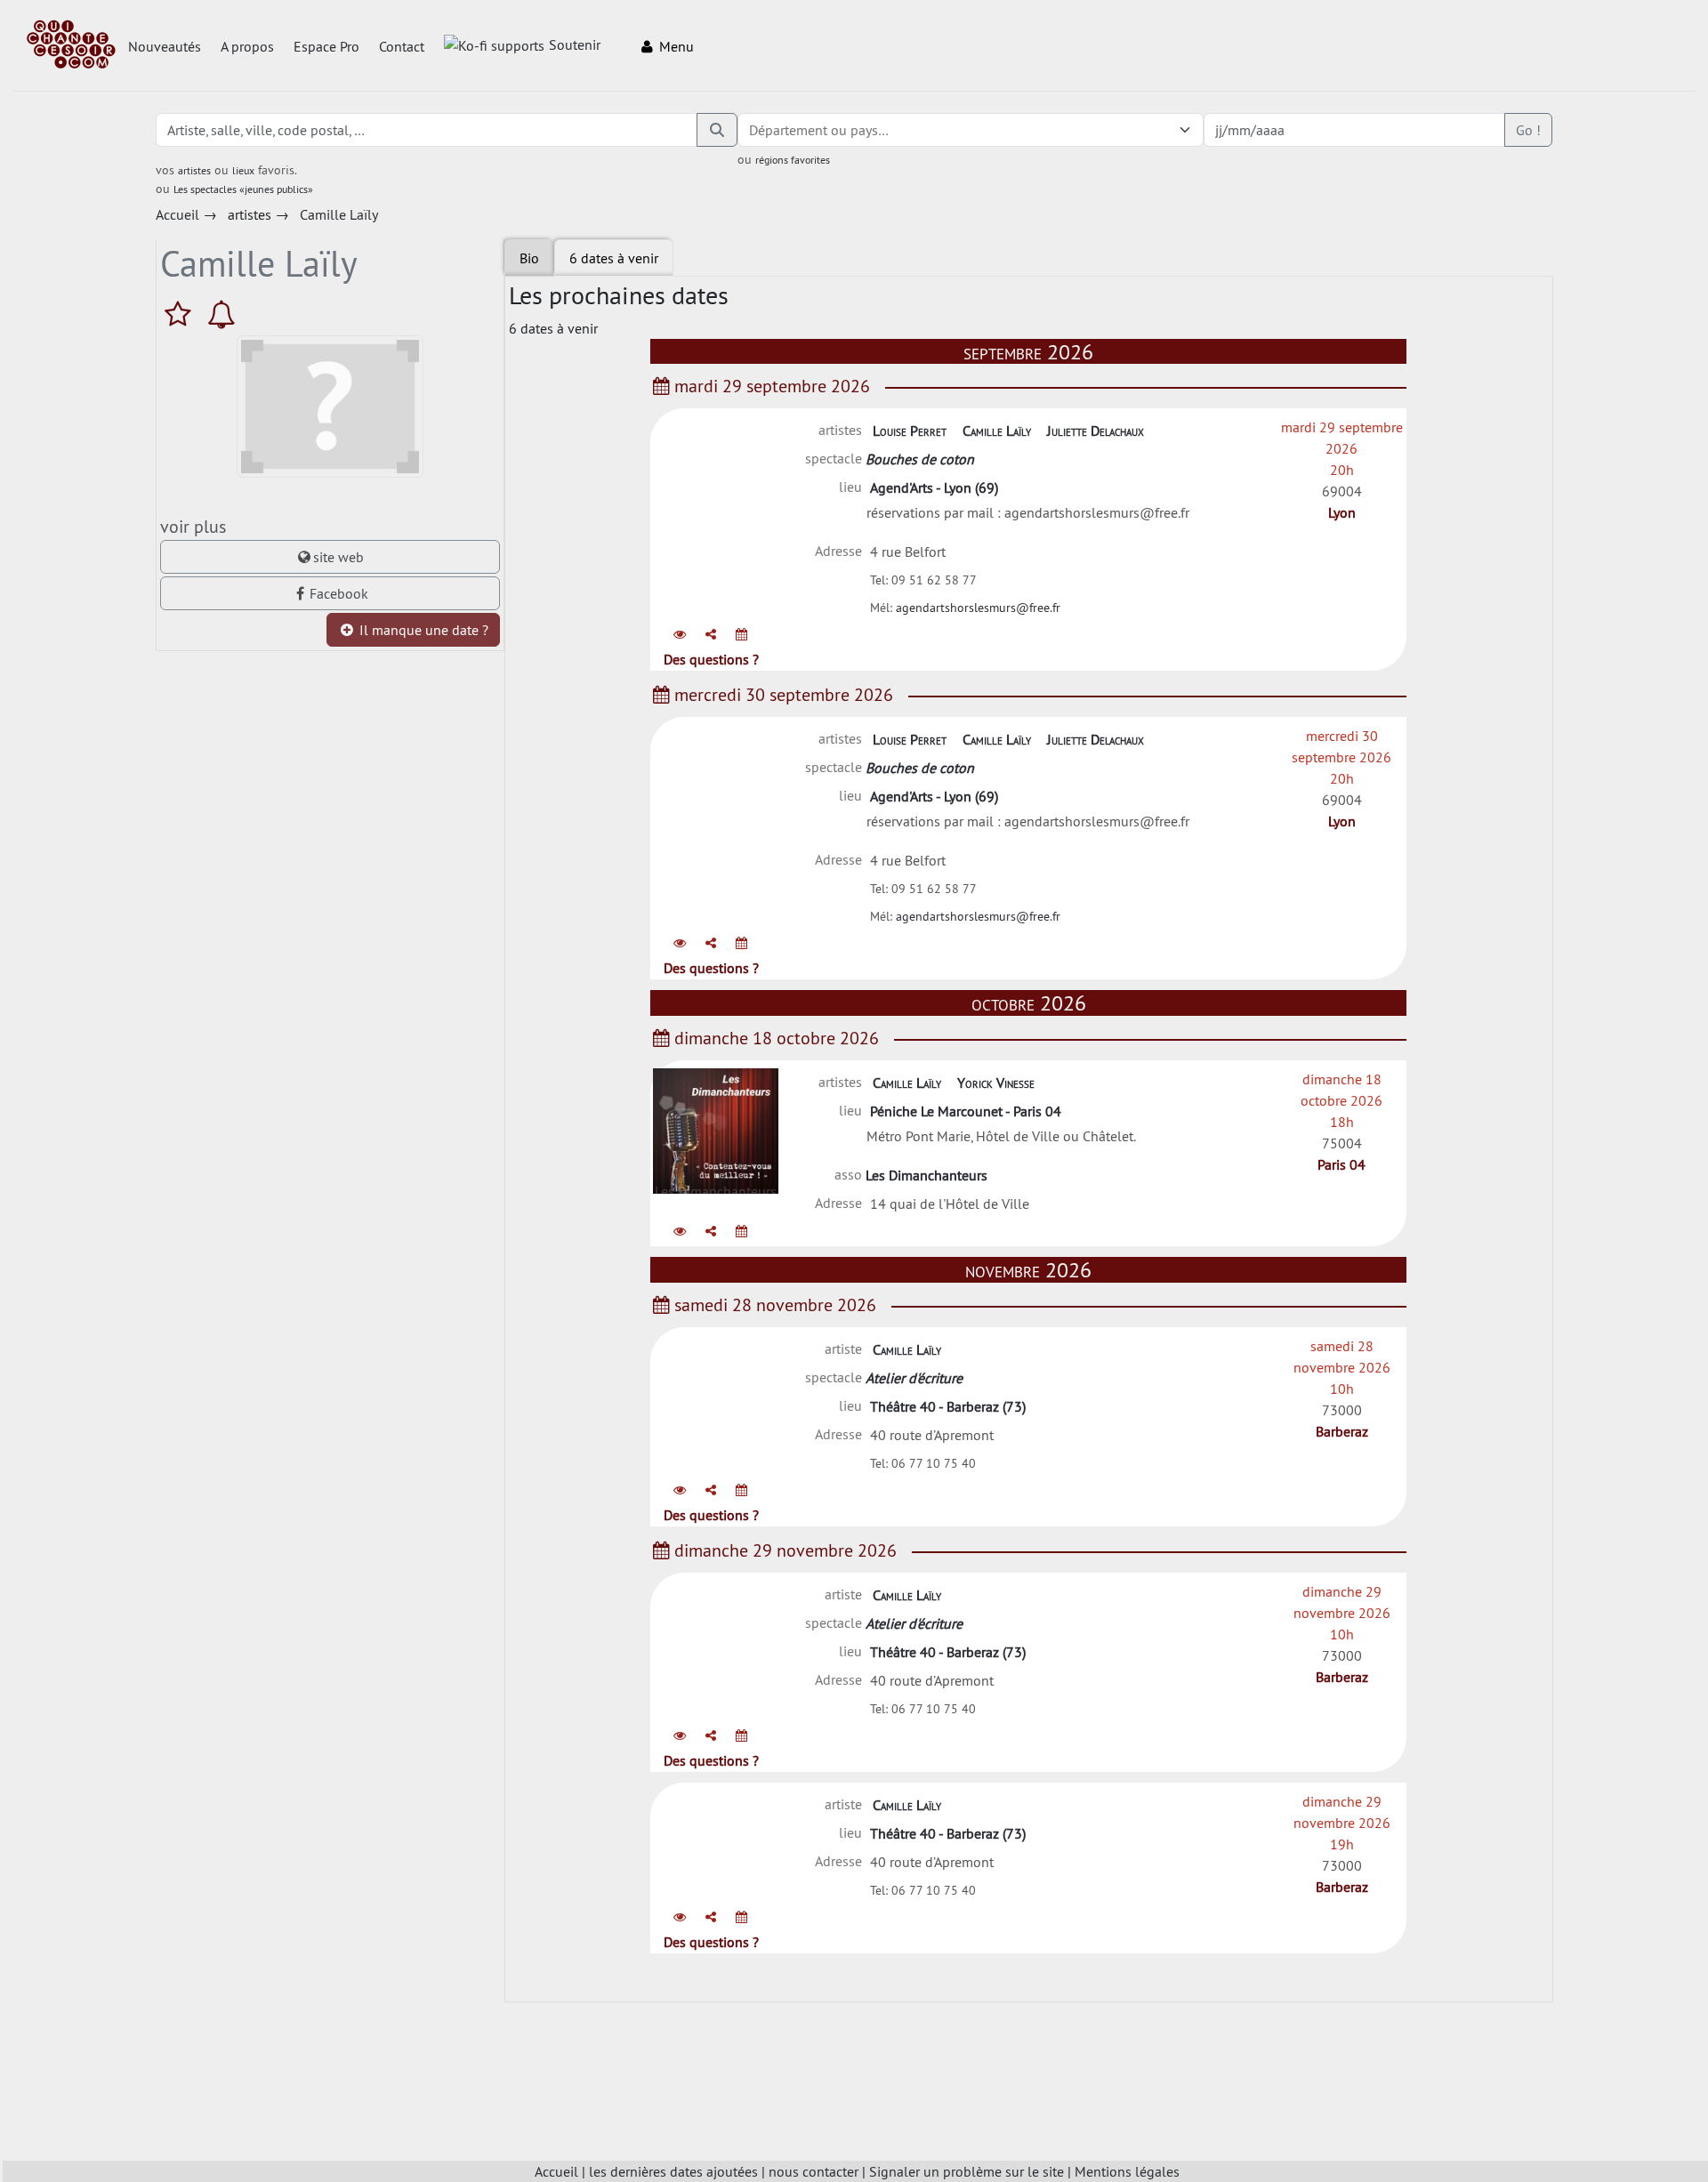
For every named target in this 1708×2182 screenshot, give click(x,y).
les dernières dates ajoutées (673, 2171)
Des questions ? (711, 659)
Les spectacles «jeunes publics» (243, 189)
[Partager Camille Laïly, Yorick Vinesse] (711, 1232)
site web (338, 557)
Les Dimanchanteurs (927, 1175)
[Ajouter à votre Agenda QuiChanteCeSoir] (741, 635)
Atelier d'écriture (914, 1378)
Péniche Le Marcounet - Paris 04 (966, 1111)
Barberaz (1342, 1431)
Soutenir (575, 44)
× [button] (1163, 130)
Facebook (339, 593)
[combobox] (953, 130)
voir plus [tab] (193, 526)
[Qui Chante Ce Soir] (71, 46)
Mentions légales (1127, 2171)
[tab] (614, 258)
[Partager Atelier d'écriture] (711, 1490)
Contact (402, 46)
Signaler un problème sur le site (967, 2171)
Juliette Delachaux (1096, 431)
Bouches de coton (920, 459)
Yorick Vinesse (996, 1083)
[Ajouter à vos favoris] (182, 314)
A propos (247, 46)
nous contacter (814, 2171)
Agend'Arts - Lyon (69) (934, 487)
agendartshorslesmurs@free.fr (978, 608)
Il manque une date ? (422, 630)
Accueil (556, 2171)
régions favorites (793, 160)
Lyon (1342, 512)
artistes (194, 170)
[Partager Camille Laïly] (711, 1917)
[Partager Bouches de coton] (711, 635)
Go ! (1528, 130)
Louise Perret (910, 431)
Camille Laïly (997, 431)
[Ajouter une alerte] (222, 314)
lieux (243, 170)
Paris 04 (1341, 1164)
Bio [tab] (529, 258)
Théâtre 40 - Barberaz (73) (948, 1406)
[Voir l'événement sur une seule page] (680, 635)
